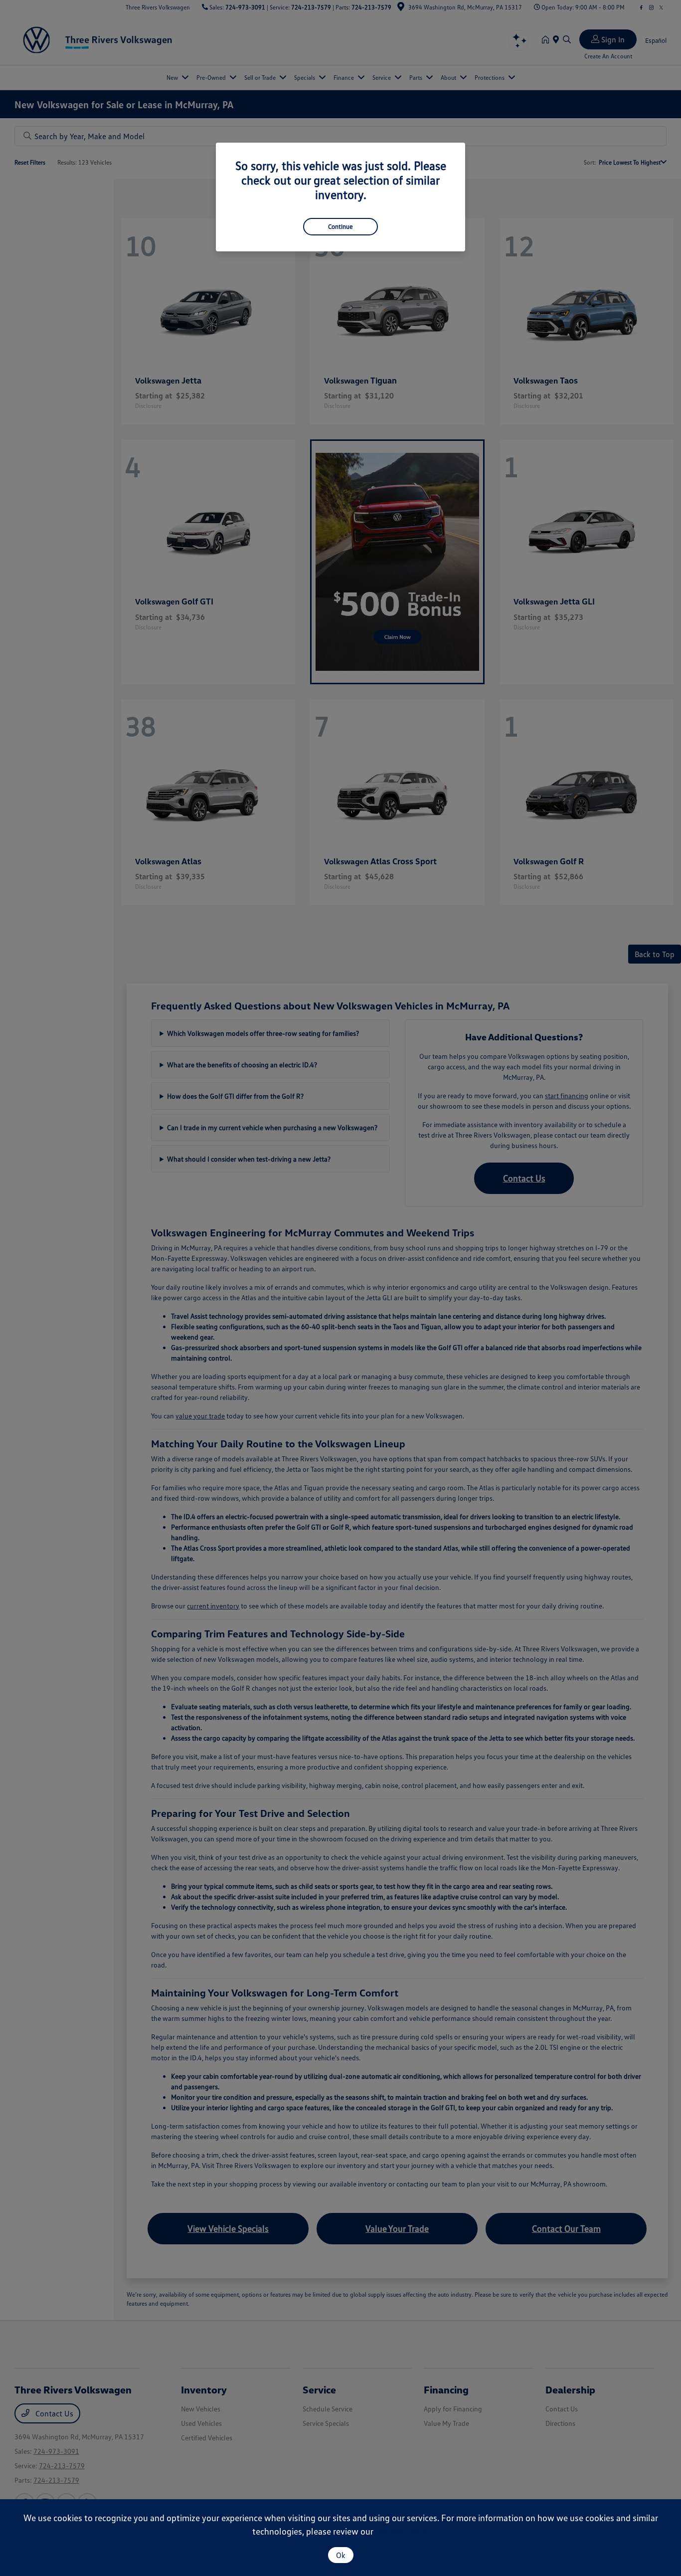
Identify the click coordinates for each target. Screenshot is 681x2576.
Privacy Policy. (402, 2531)
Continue (340, 226)
